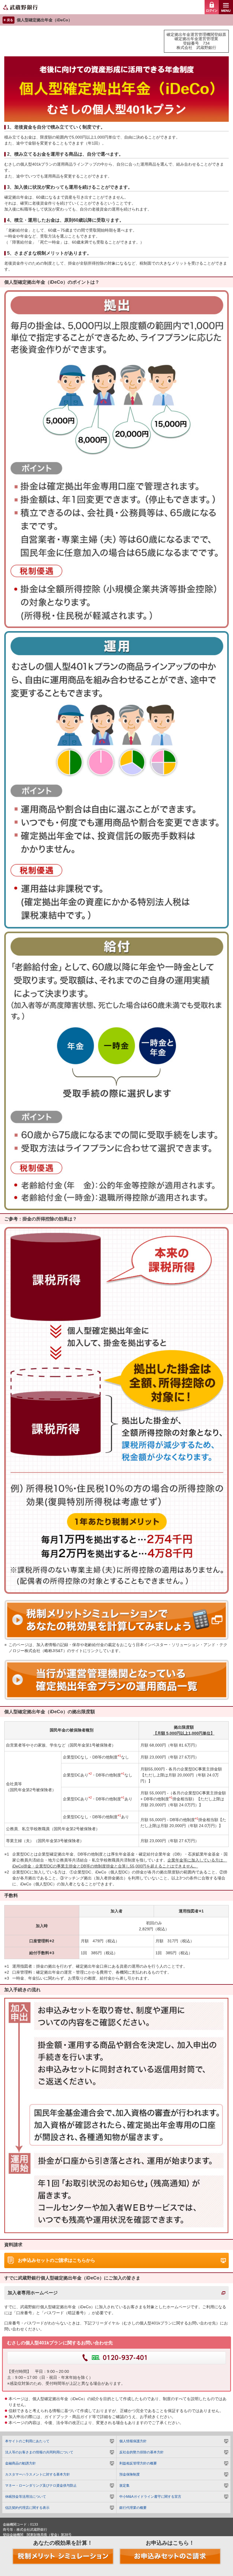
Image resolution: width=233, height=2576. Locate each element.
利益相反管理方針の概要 (138, 2463)
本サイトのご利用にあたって (27, 2441)
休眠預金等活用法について (26, 2497)
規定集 (124, 2486)
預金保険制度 (130, 2474)
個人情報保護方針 (133, 2441)
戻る (10, 20)
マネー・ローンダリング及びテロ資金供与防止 (41, 2486)
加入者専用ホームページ (33, 2293)
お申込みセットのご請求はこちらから (57, 2260)
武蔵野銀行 (116, 7)
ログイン (212, 7)
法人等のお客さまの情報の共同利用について (39, 2452)
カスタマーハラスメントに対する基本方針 (38, 2474)
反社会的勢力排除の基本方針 (142, 2452)
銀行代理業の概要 (133, 2508)
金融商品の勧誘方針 (20, 2463)
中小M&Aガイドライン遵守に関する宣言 (150, 2497)
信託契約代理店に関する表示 (27, 2508)
